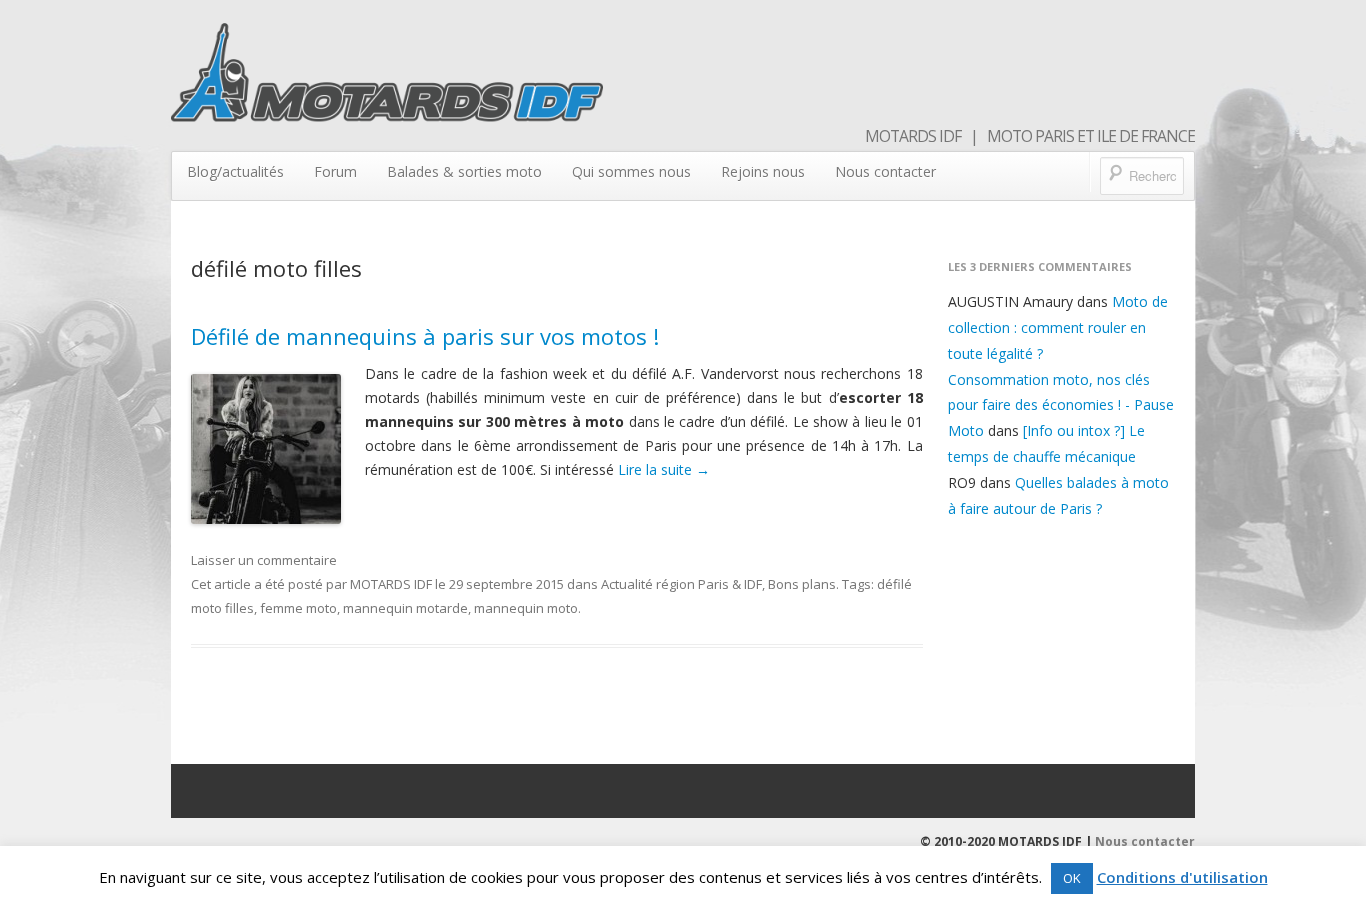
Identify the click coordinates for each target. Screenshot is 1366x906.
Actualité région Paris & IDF (681, 584)
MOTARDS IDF (391, 584)
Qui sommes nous (631, 171)
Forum (335, 171)
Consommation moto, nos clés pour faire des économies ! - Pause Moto (1061, 405)
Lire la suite (664, 469)
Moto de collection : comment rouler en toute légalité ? (1058, 327)
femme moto (298, 608)
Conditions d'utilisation (1182, 877)
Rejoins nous (763, 171)
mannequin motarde (405, 608)
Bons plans (802, 584)
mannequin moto (526, 608)
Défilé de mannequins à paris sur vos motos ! (425, 336)
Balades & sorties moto (464, 171)
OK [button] (1072, 878)
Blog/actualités (235, 171)
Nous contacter (885, 171)
